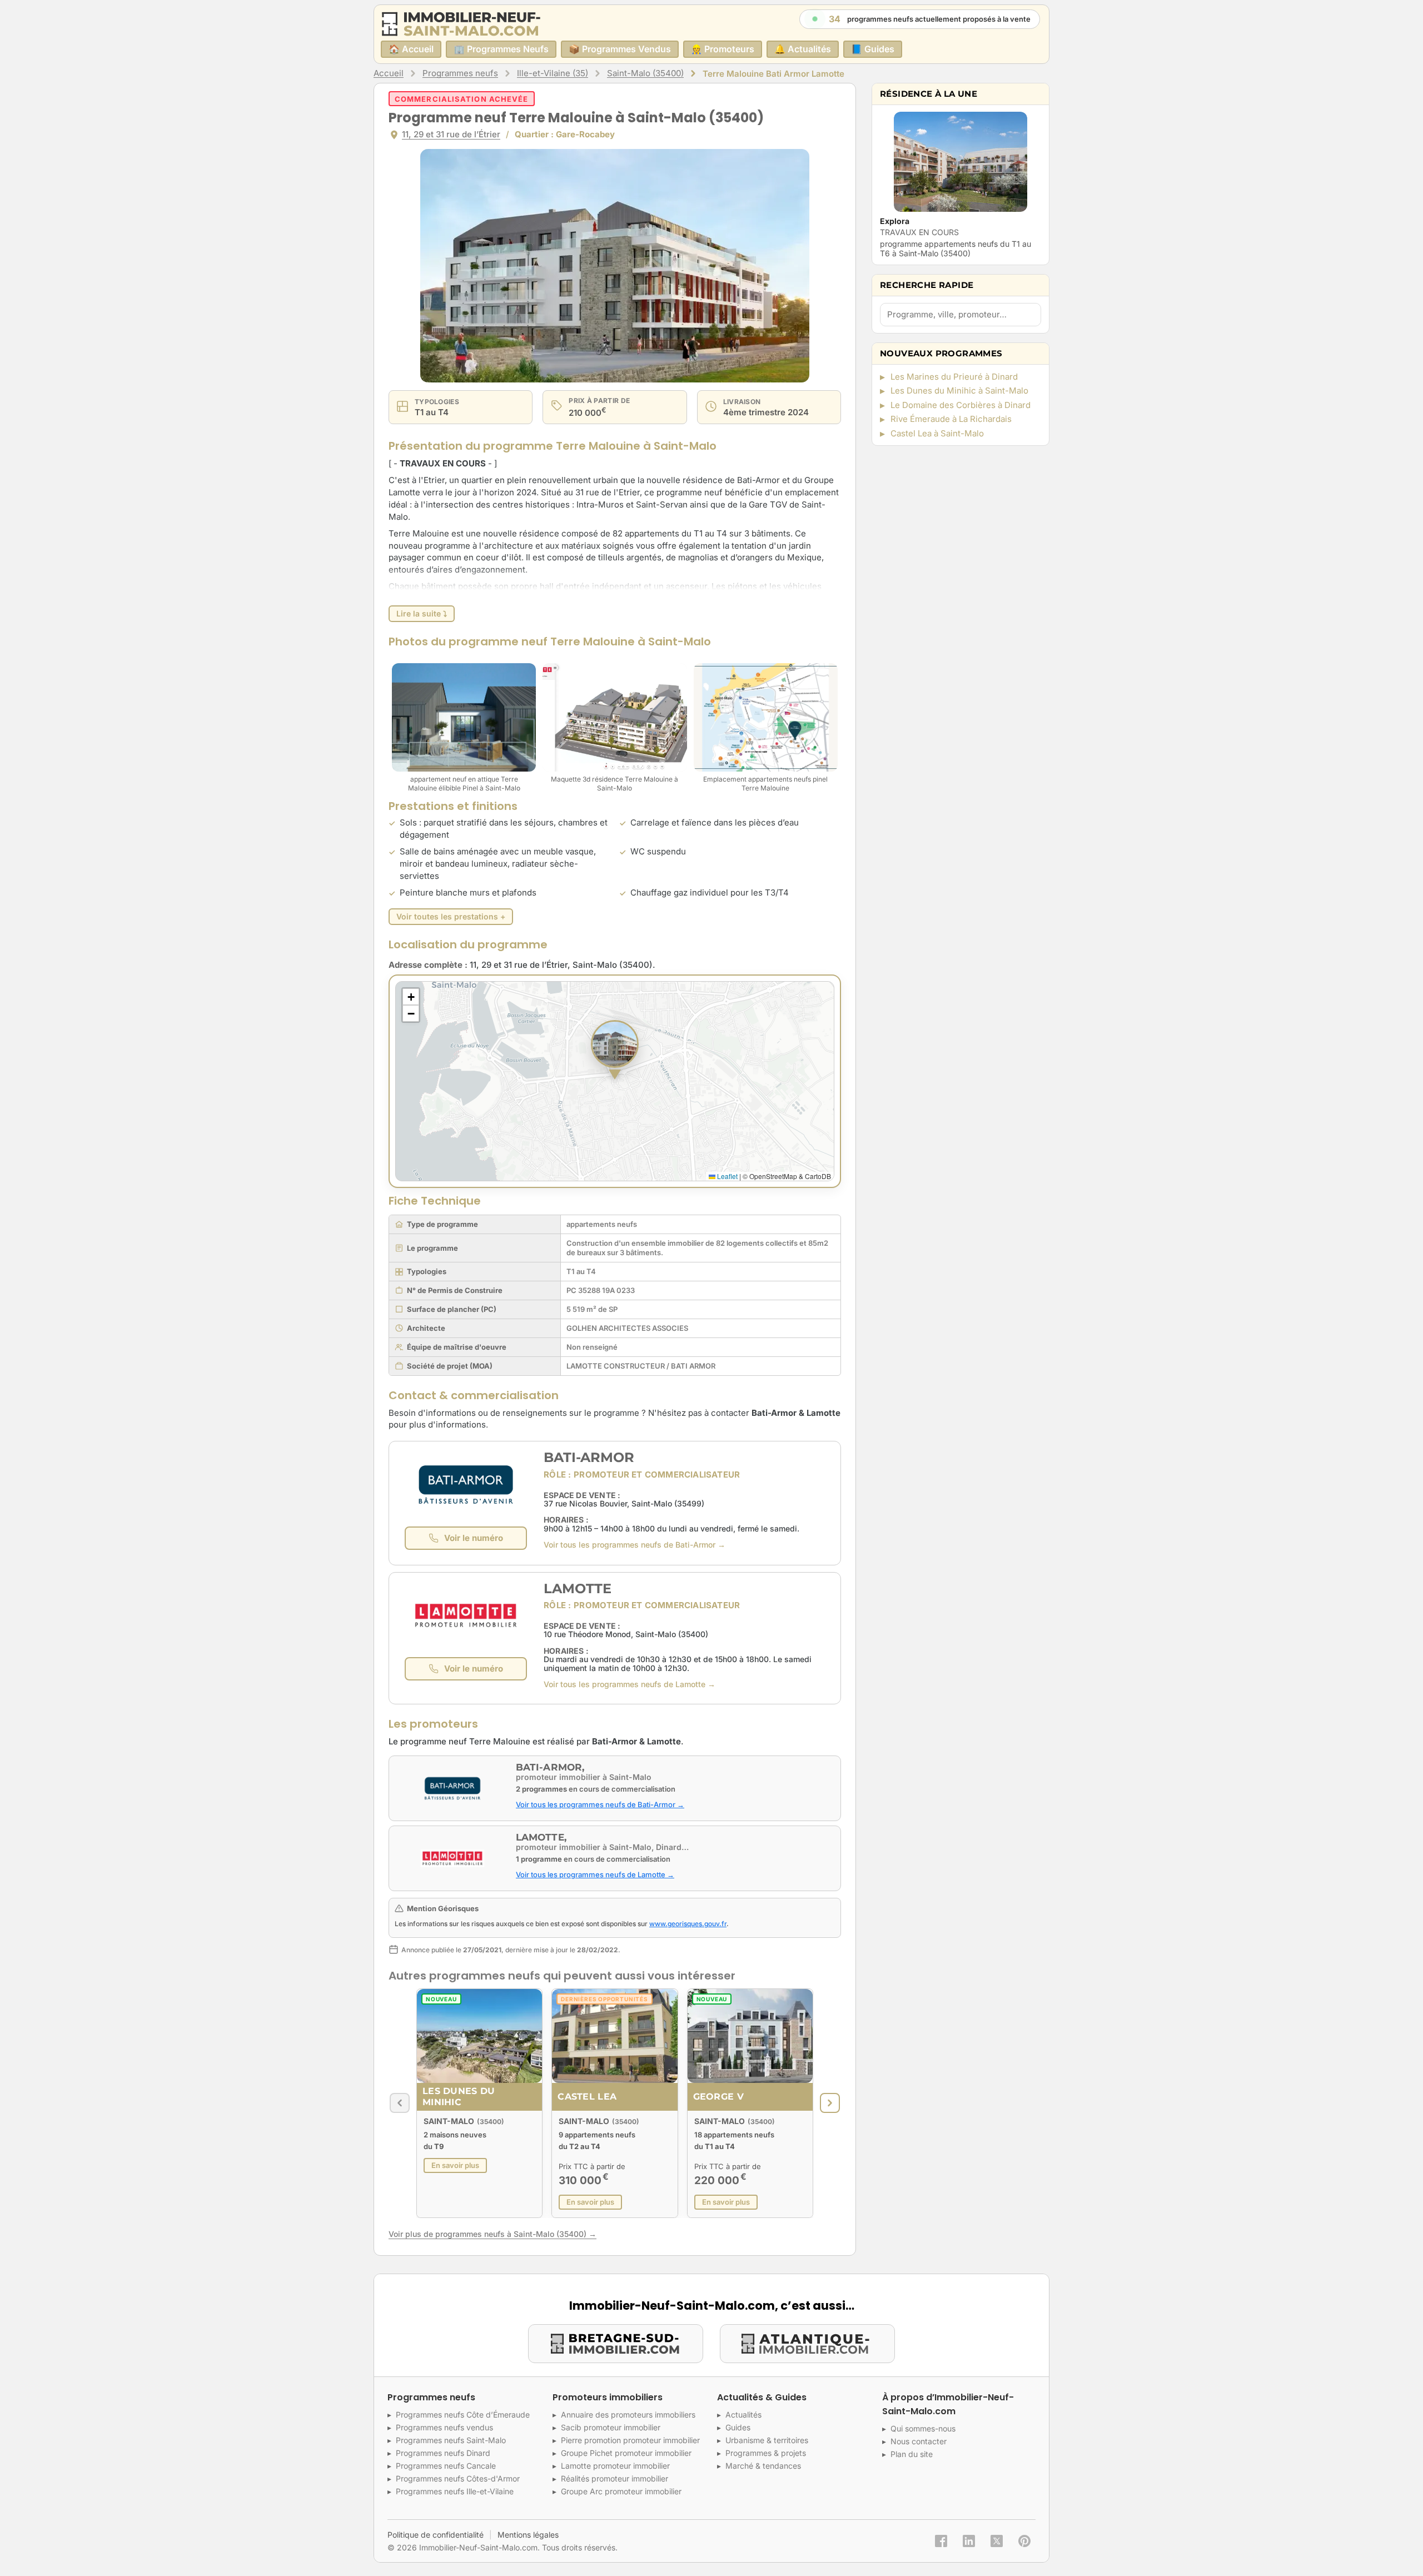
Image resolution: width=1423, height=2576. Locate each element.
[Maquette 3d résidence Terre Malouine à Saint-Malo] (615, 717)
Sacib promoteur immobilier (611, 2427)
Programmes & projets (766, 2453)
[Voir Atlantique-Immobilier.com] (807, 2344)
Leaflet (727, 1176)
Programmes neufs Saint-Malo (451, 2440)
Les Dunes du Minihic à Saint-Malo (959, 391)
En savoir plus (455, 2165)
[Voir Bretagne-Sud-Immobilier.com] (616, 2344)
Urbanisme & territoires (767, 2440)
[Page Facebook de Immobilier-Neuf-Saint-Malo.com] (941, 2541)
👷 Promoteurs (723, 49)
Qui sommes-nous (923, 2428)
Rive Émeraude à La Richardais (951, 419)
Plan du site (912, 2454)
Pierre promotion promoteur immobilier (630, 2440)
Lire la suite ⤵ (422, 613)
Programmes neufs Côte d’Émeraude (463, 2415)
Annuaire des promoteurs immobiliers (628, 2415)
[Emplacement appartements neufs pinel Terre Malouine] (766, 717)
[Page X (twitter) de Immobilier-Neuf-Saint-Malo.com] (997, 2541)
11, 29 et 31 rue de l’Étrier (451, 134)
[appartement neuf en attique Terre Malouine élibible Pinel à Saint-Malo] (464, 717)
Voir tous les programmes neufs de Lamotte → (630, 1684)
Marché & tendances (763, 2466)
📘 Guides (873, 49)
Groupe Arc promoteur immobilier (621, 2491)
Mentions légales (528, 2535)
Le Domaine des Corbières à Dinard (961, 405)
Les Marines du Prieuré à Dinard (954, 377)
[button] (615, 1051)
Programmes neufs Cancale (446, 2466)
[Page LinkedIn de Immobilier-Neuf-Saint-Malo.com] (969, 2541)
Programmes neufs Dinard (443, 2453)
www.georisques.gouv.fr (688, 1924)
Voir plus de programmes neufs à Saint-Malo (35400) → (492, 2234)
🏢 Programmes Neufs (501, 49)
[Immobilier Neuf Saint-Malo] (461, 24)
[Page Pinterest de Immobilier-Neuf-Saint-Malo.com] (1024, 2541)
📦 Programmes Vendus (620, 49)
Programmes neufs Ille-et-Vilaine (455, 2491)
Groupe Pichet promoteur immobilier (626, 2453)
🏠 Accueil (411, 49)
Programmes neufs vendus (444, 2427)
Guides (738, 2427)
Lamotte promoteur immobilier (615, 2466)
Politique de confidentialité (436, 2535)
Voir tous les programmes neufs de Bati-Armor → (635, 1545)
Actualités (743, 2415)
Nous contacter (919, 2441)
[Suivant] (830, 2103)
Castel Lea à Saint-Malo (937, 433)
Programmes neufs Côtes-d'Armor (458, 2478)
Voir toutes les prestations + (451, 916)
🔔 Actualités (803, 49)
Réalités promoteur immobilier (615, 2478)
